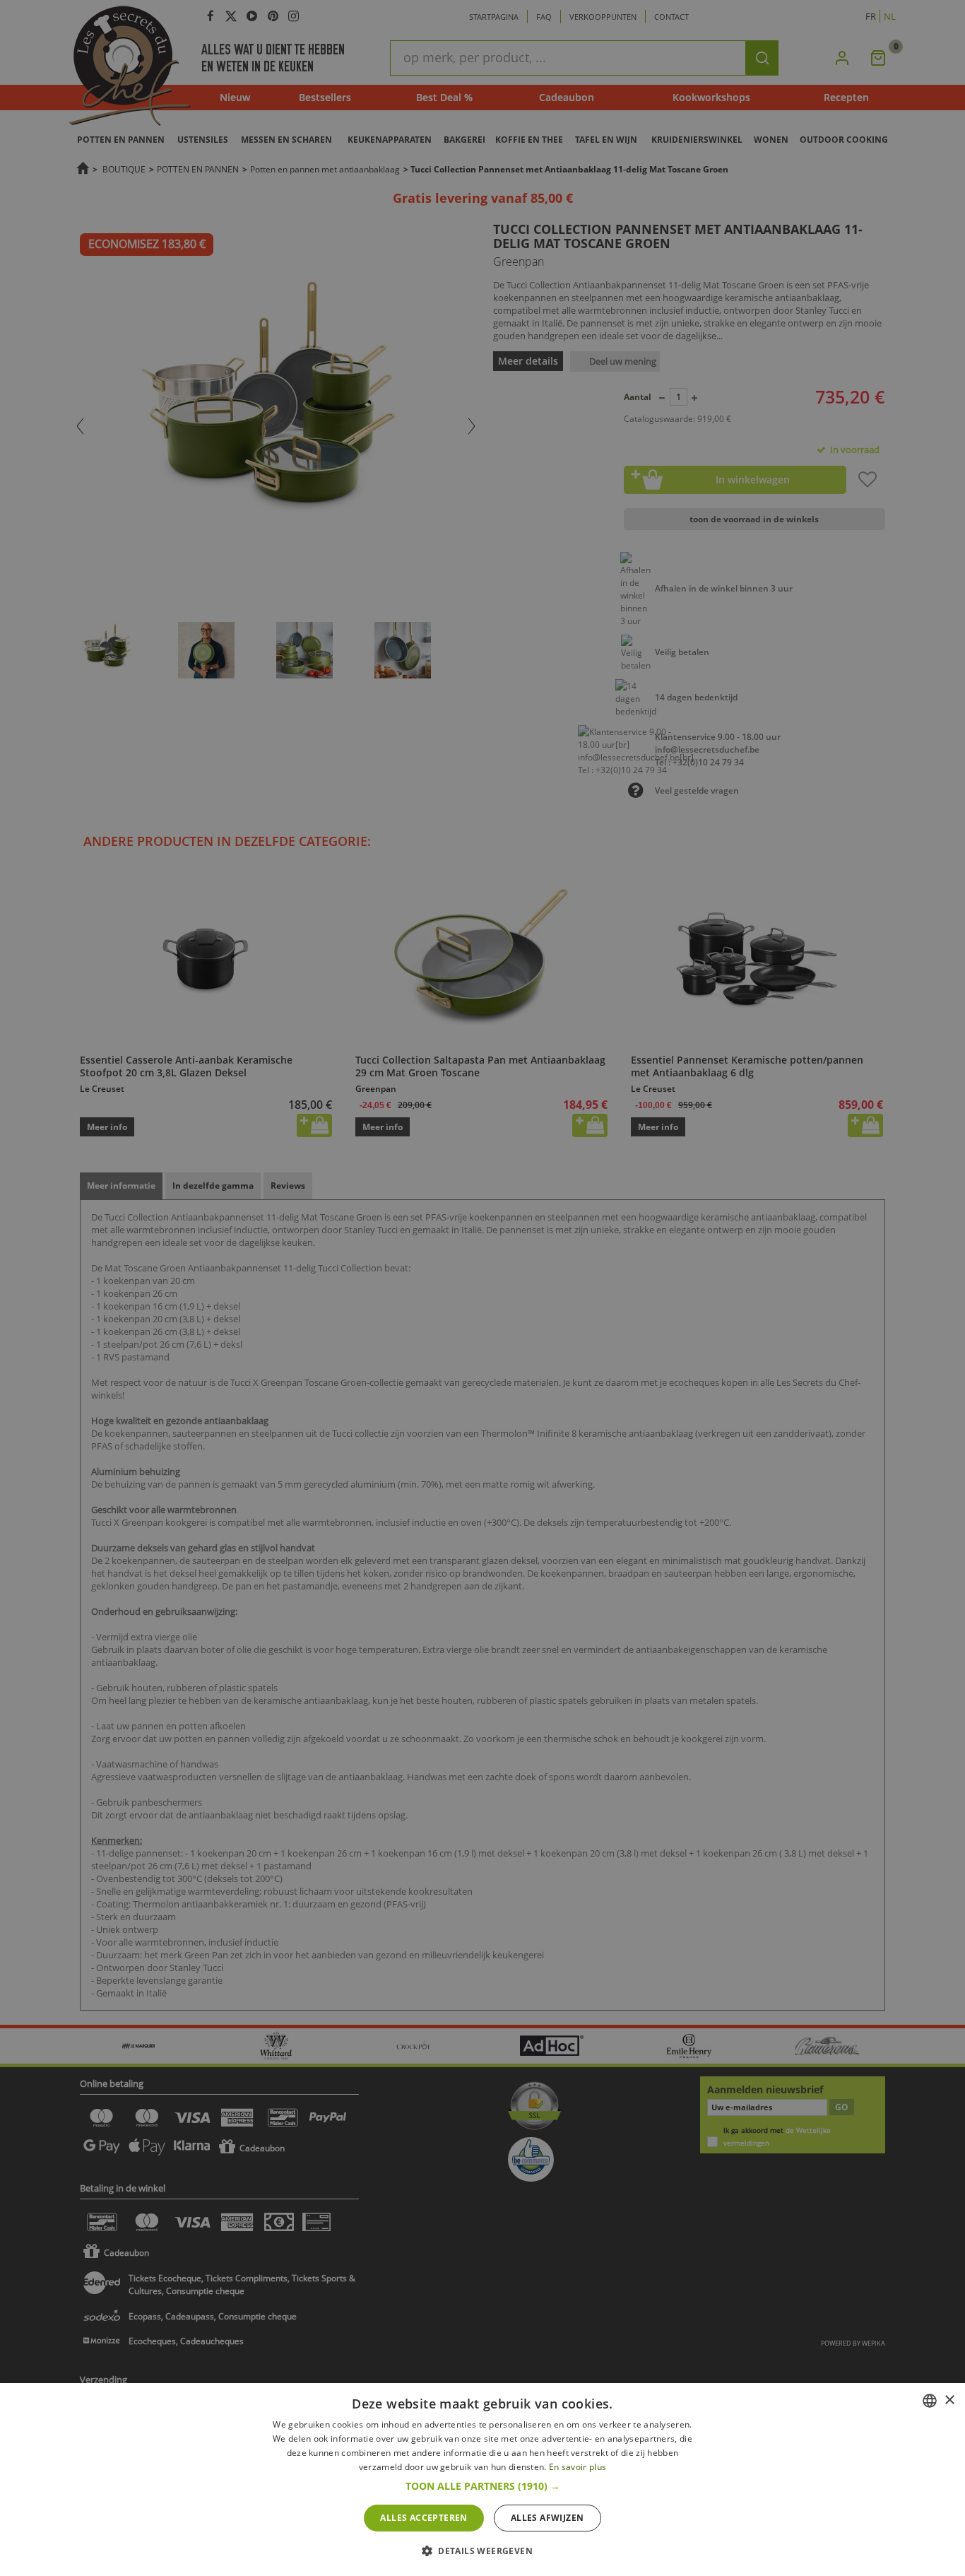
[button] (483, 2486)
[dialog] (482, 2480)
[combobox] (930, 2401)
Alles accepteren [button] (424, 2518)
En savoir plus (578, 2467)
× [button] (949, 2400)
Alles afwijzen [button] (547, 2518)
